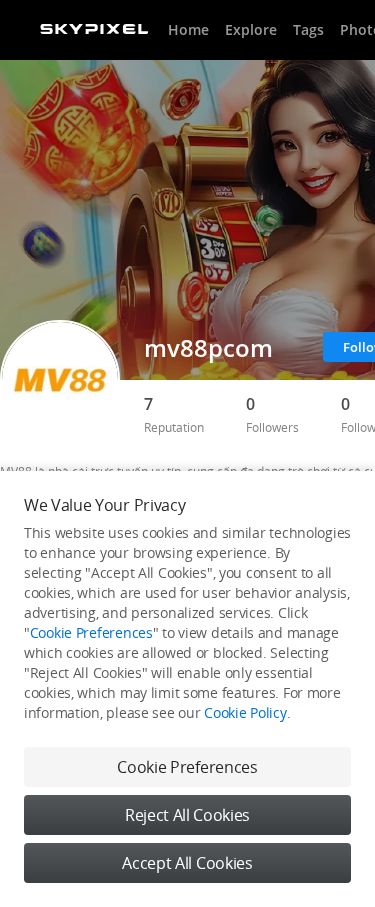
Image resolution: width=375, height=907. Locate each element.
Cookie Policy (245, 712)
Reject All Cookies (187, 815)
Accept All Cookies (187, 863)
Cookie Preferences (91, 632)
